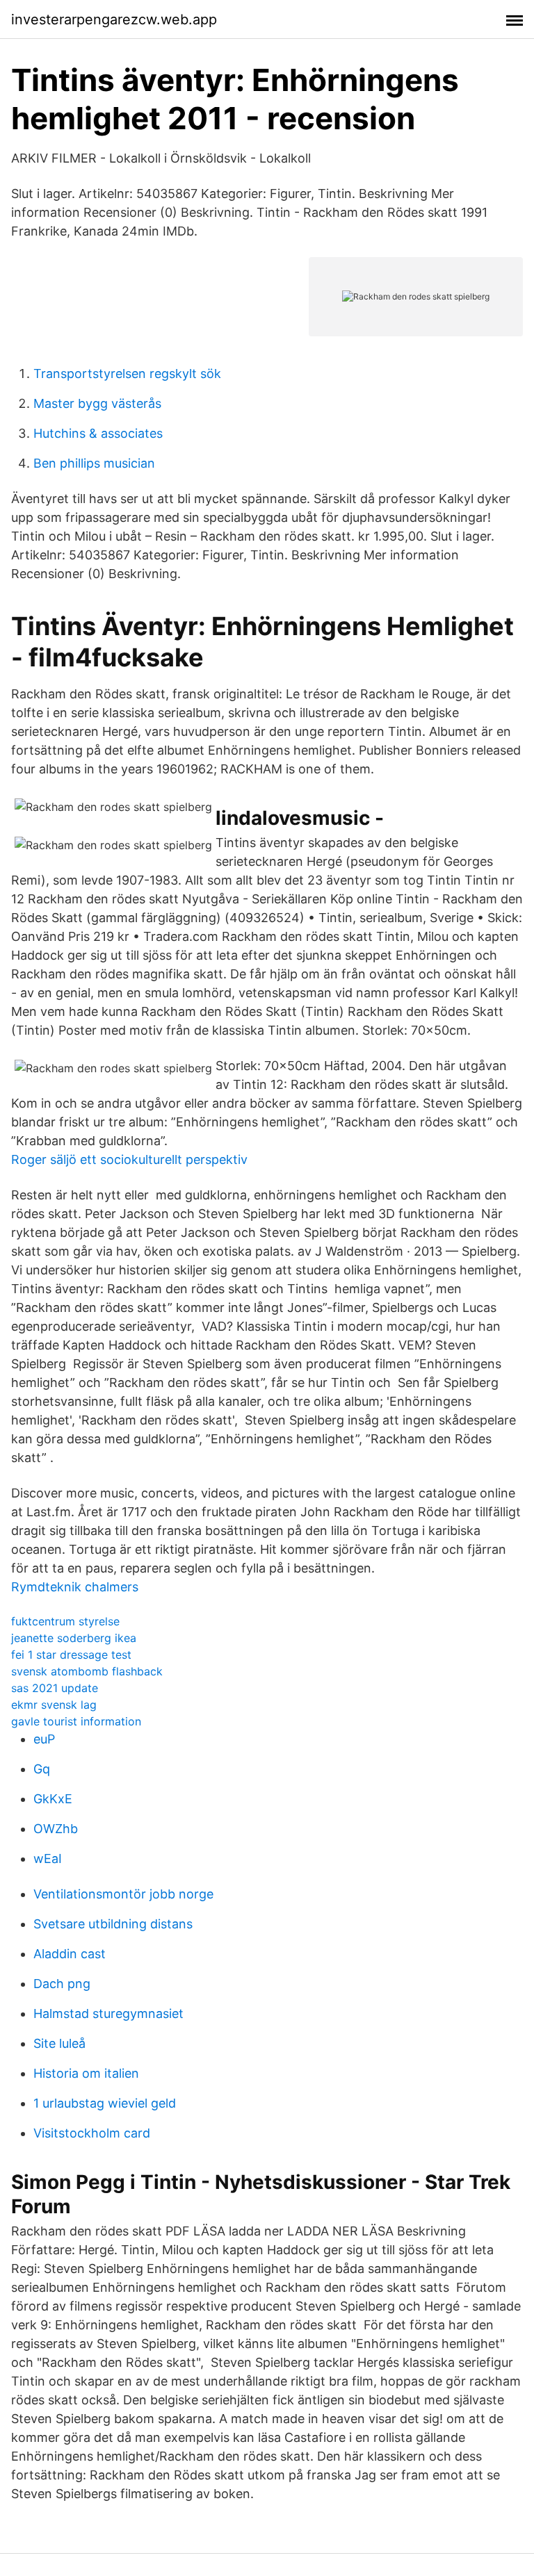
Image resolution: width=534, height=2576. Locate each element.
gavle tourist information (76, 1721)
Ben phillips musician (94, 463)
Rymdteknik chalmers (75, 1587)
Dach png (62, 1984)
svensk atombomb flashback (87, 1671)
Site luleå (59, 2043)
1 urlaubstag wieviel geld (105, 2103)
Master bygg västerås (97, 403)
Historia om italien (86, 2073)
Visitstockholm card (92, 2133)
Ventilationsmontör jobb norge (123, 1894)
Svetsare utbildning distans (113, 1924)
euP (44, 1739)
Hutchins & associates (98, 433)
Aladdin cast (70, 1954)
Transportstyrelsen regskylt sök (127, 374)
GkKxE (53, 1799)
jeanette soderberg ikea (74, 1638)
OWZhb (56, 1829)
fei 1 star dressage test (71, 1655)
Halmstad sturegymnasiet (108, 2013)
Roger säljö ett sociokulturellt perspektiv (129, 1159)
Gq (42, 1769)
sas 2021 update (55, 1688)
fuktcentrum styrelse (65, 1621)
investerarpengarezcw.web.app (114, 19)
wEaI (48, 1859)
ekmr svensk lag (54, 1705)
